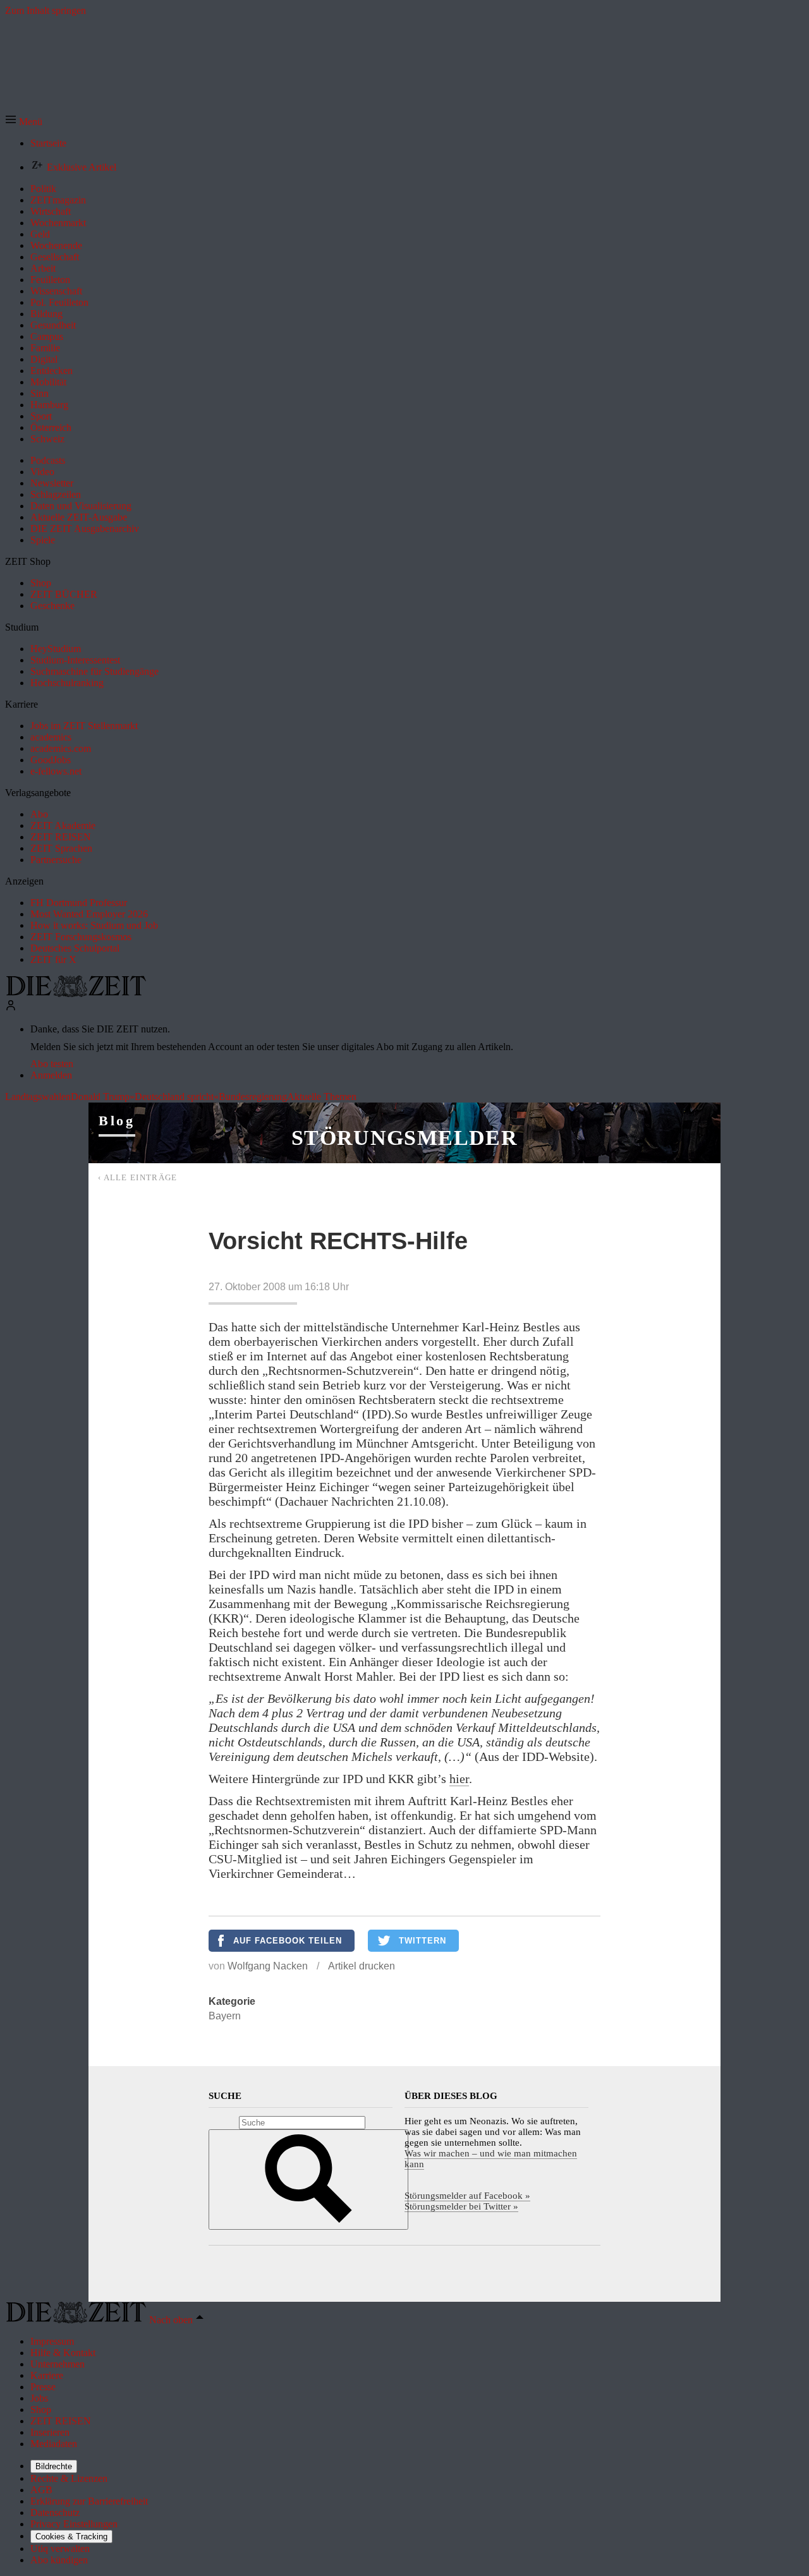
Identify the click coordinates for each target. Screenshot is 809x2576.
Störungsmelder (404, 1138)
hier (459, 1779)
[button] (24, 122)
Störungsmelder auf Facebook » (467, 2196)
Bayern (225, 2016)
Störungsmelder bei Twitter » (461, 2206)
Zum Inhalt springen (46, 10)
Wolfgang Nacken (268, 1966)
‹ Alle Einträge (138, 1177)
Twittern (423, 1941)
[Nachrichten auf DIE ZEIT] (76, 994)
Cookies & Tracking (71, 2537)
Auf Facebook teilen (288, 1941)
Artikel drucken (362, 1966)
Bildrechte (54, 2466)
